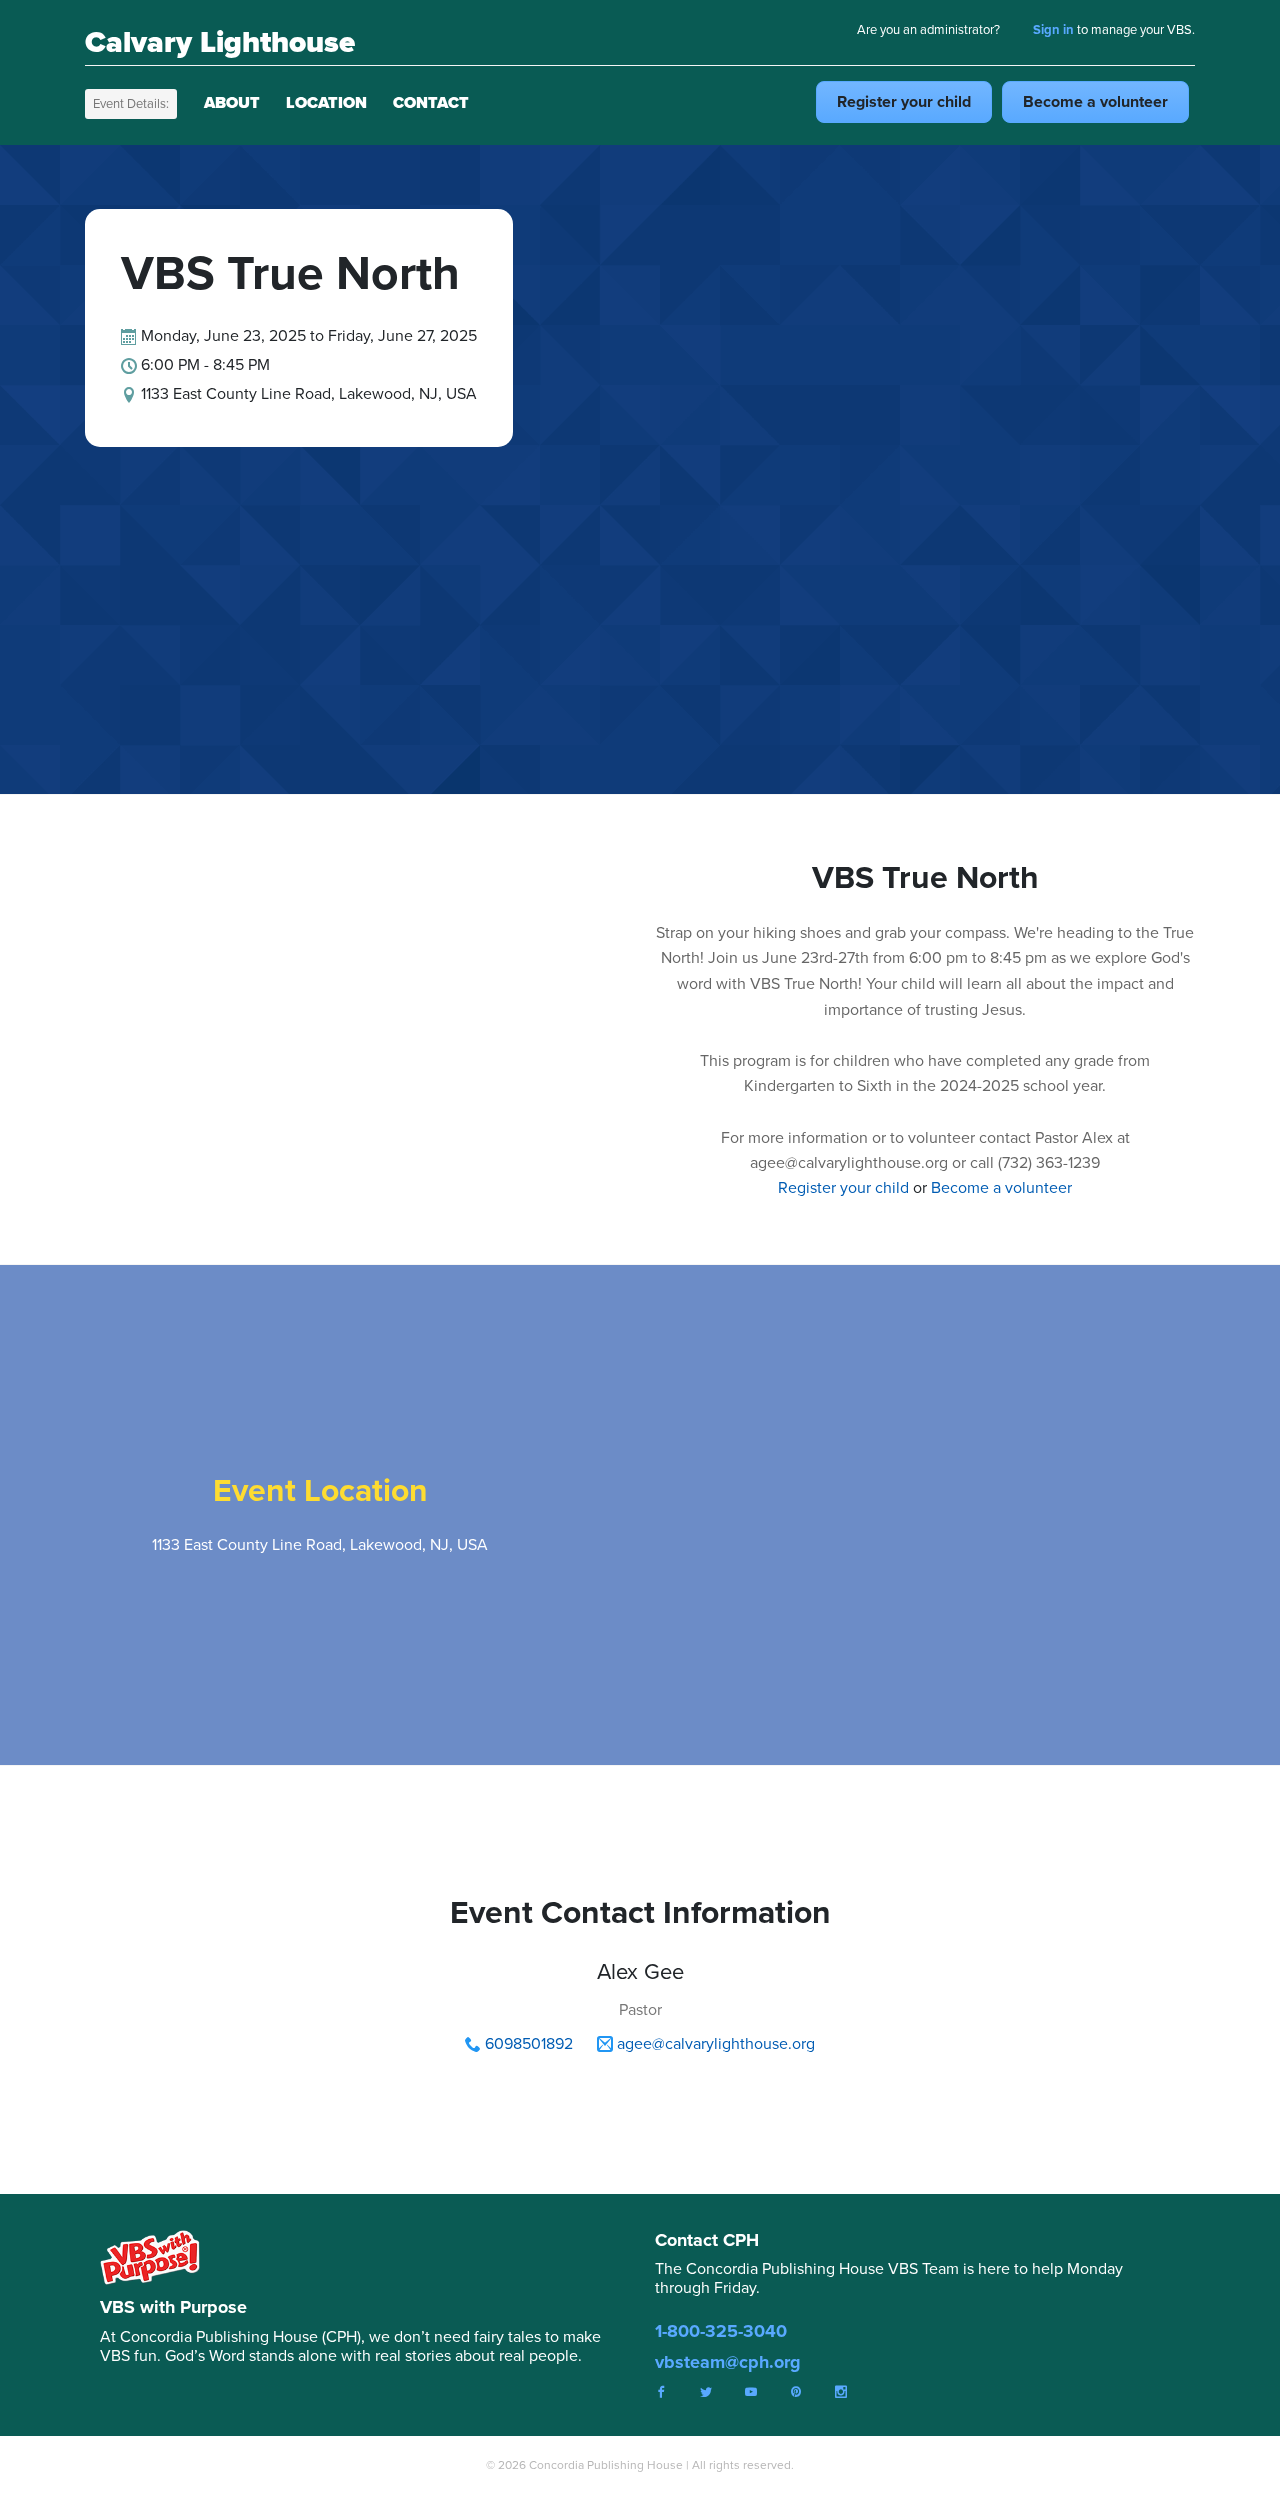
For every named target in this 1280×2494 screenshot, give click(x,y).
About (232, 102)
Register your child (843, 1187)
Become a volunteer (1001, 1187)
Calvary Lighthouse (220, 42)
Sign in (1053, 29)
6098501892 (529, 2043)
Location (326, 102)
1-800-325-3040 (721, 2331)
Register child (904, 101)
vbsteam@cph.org (728, 2362)
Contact (431, 102)
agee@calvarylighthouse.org (716, 2043)
